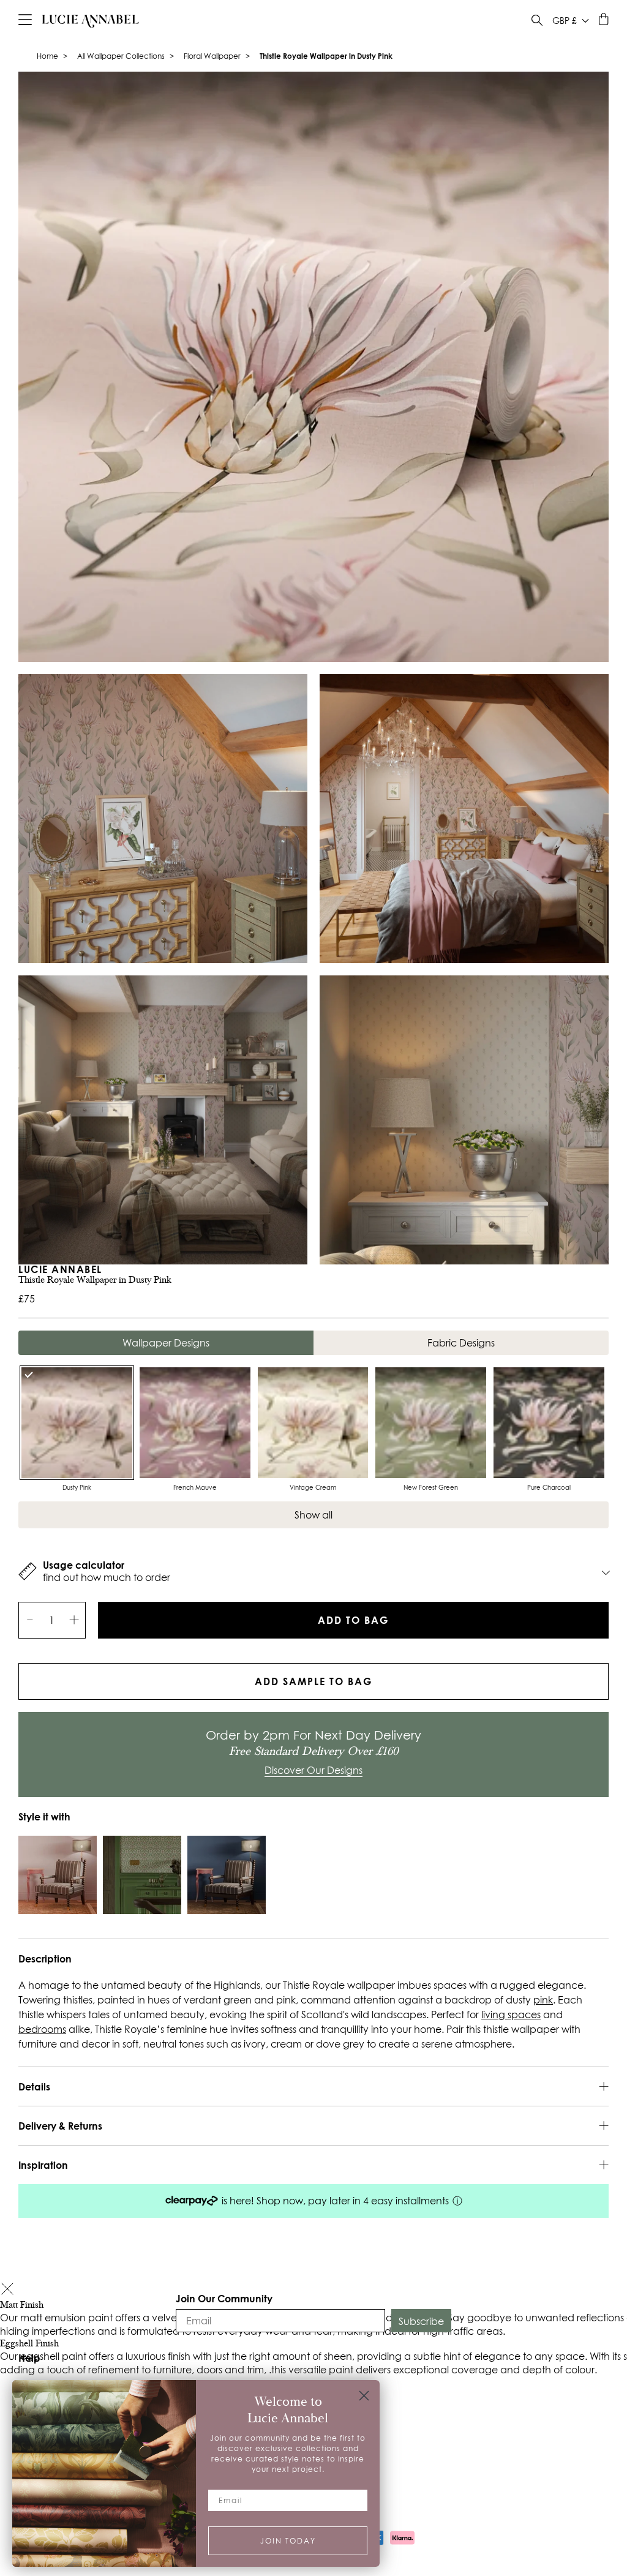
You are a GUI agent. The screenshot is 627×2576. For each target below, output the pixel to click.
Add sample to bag (313, 1681)
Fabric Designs (461, 1343)
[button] (7, 2290)
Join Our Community (224, 2298)
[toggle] (537, 22)
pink (543, 2000)
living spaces (511, 2015)
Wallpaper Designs (166, 1343)
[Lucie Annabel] (91, 21)
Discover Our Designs (313, 1770)
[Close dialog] (364, 2396)
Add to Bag (353, 1620)
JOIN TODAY (288, 2541)
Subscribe (421, 2321)
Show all (313, 1515)
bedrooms (42, 2029)
